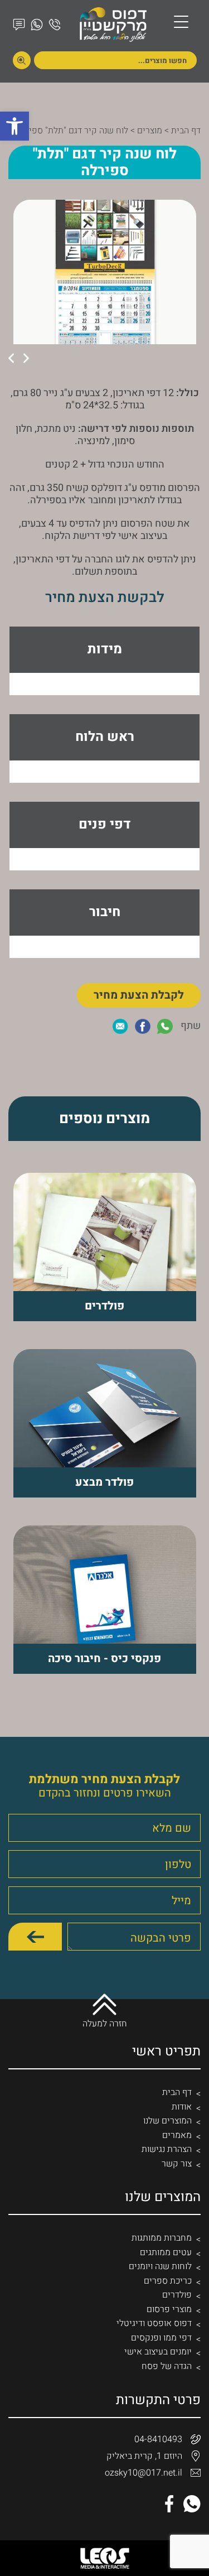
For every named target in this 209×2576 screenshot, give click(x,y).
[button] (14, 126)
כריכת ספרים (168, 2281)
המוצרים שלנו (167, 2121)
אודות (182, 2107)
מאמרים (177, 2135)
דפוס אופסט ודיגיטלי (154, 2323)
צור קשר (177, 2164)
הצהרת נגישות (167, 2149)
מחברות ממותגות (162, 2238)
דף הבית (186, 131)
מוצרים (150, 131)
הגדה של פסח (167, 2366)
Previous (26, 358)
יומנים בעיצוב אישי (158, 2352)
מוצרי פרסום (169, 2309)
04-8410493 (158, 2439)
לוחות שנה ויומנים (160, 2266)
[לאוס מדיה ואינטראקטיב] (105, 2558)
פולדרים (177, 2295)
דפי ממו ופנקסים (161, 2338)
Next (11, 358)
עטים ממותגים (166, 2252)
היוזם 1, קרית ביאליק (144, 2456)
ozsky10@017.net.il (144, 2473)
